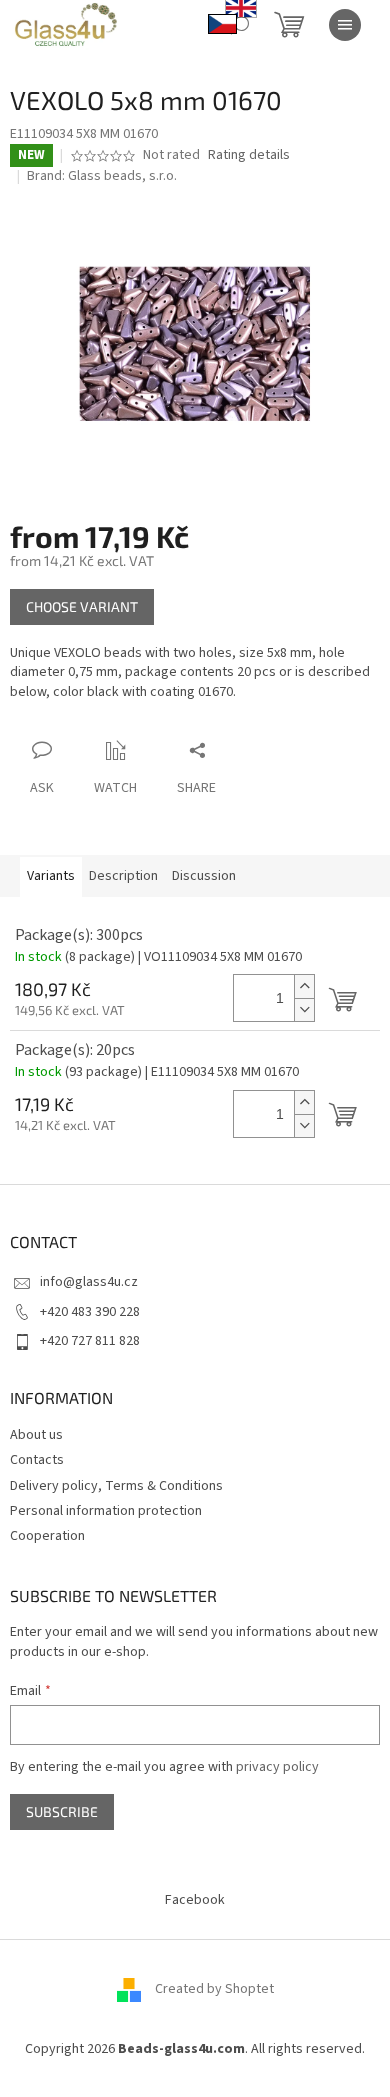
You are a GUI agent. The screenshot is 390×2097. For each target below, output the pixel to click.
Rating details (249, 155)
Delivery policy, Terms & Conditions (116, 1486)
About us (36, 1435)
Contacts (37, 1460)
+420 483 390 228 (90, 1312)
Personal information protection (106, 1511)
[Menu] (345, 25)
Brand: (102, 176)
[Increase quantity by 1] (304, 986)
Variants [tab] (51, 876)
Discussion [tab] (204, 876)
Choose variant (82, 606)
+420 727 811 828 (90, 1341)
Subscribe (62, 1811)
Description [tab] (123, 876)
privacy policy (277, 1767)
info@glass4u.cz (89, 1282)
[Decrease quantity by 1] (304, 1009)
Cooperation (47, 1536)
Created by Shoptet (214, 1989)
